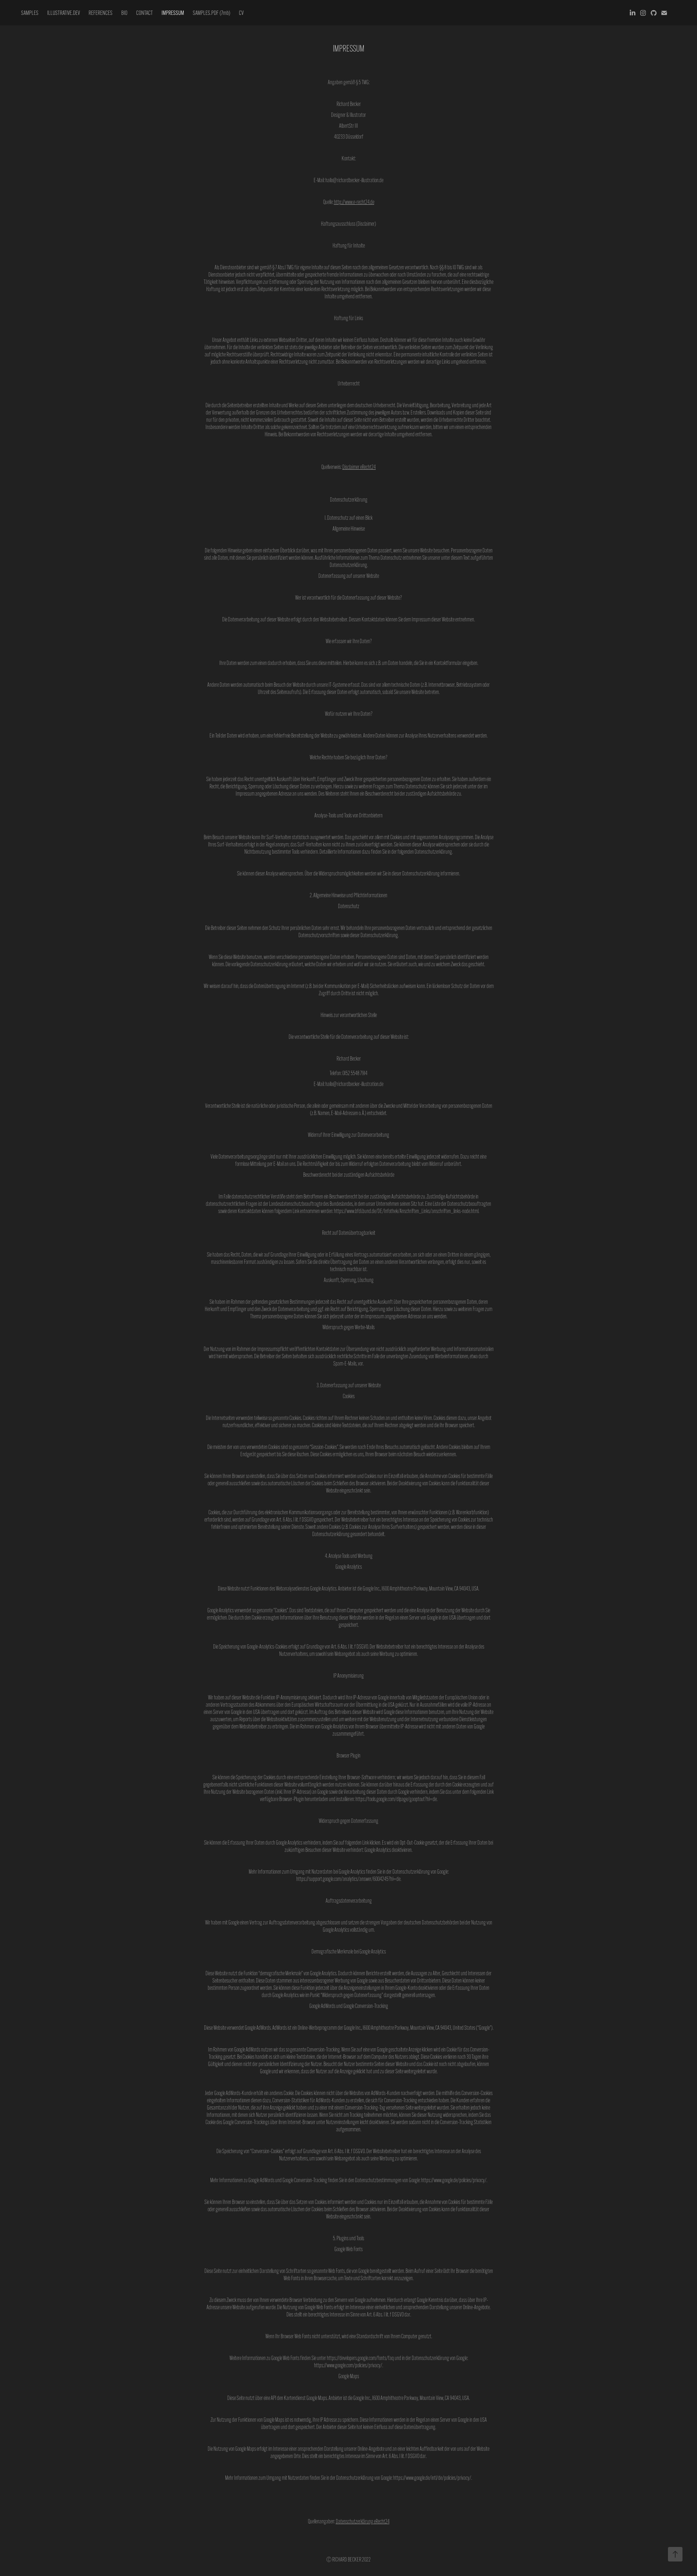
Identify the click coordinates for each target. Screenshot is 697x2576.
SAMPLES (30, 13)
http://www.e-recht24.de (354, 202)
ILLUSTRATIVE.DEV (64, 13)
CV (241, 13)
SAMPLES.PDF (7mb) (211, 13)
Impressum (173, 13)
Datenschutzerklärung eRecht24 (363, 2521)
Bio (124, 13)
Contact (144, 13)
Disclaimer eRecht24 (359, 467)
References (101, 13)
